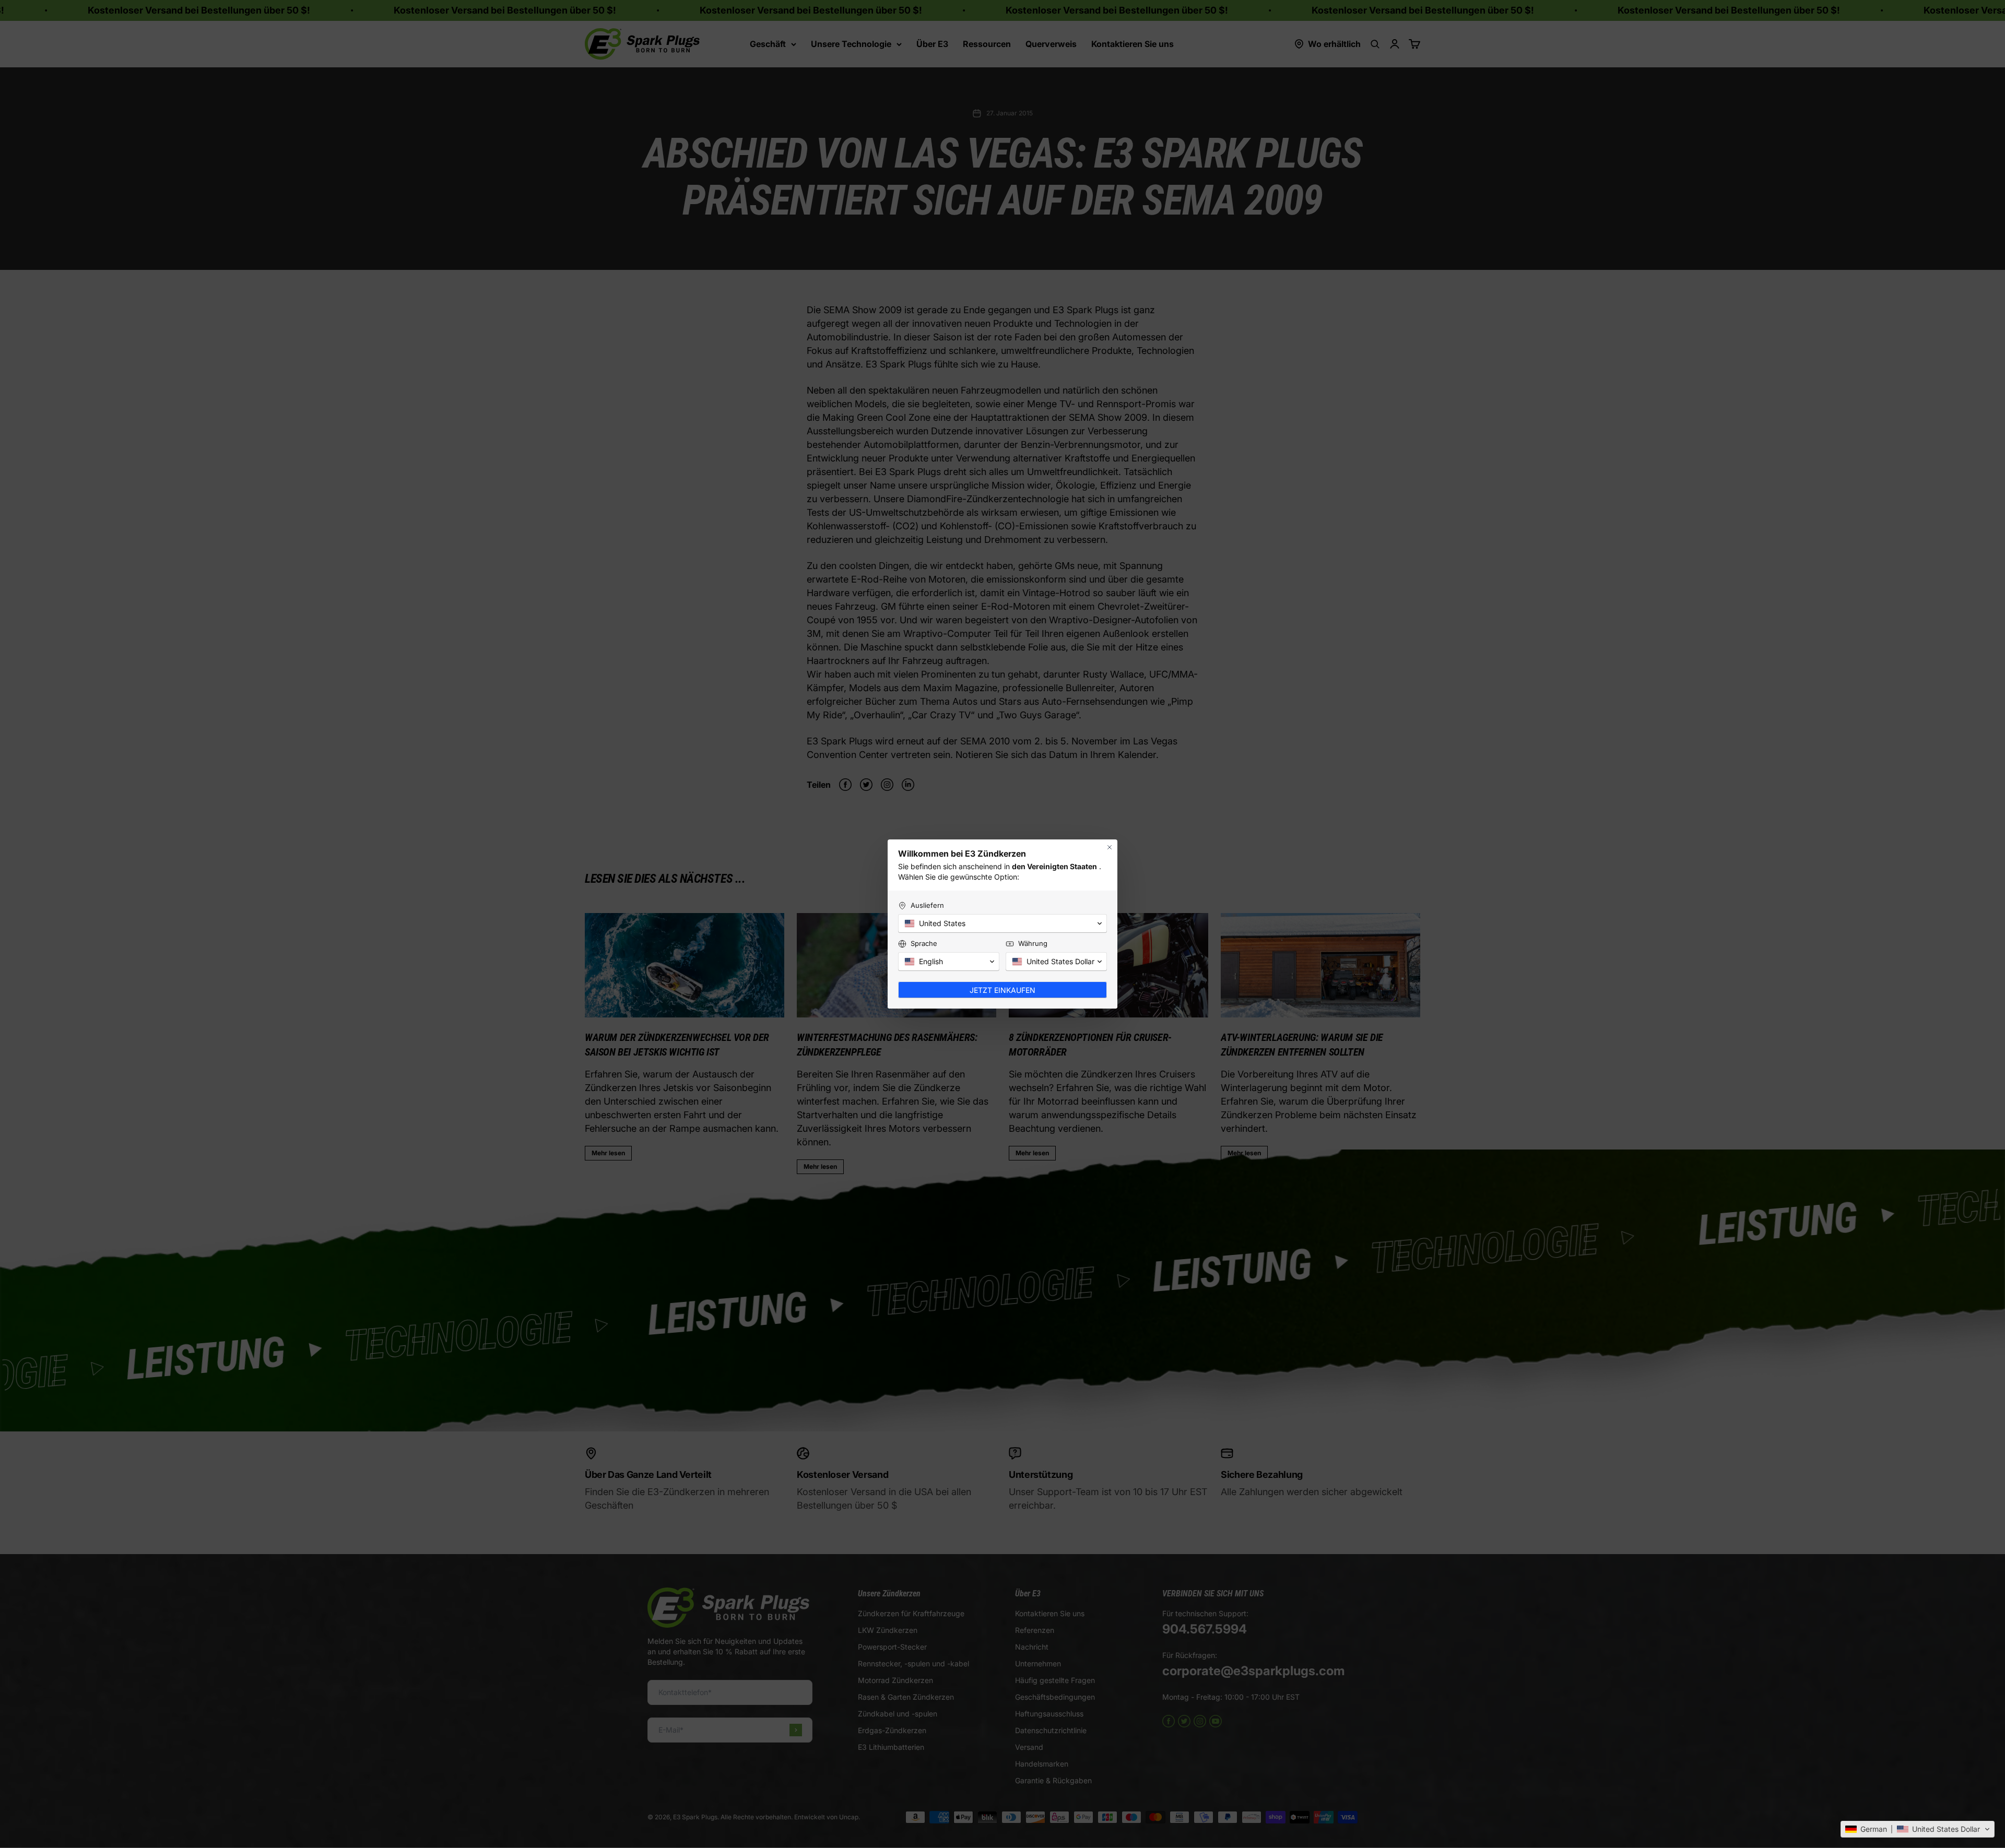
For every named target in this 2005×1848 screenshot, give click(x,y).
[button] (1918, 1829)
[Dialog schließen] (1110, 847)
